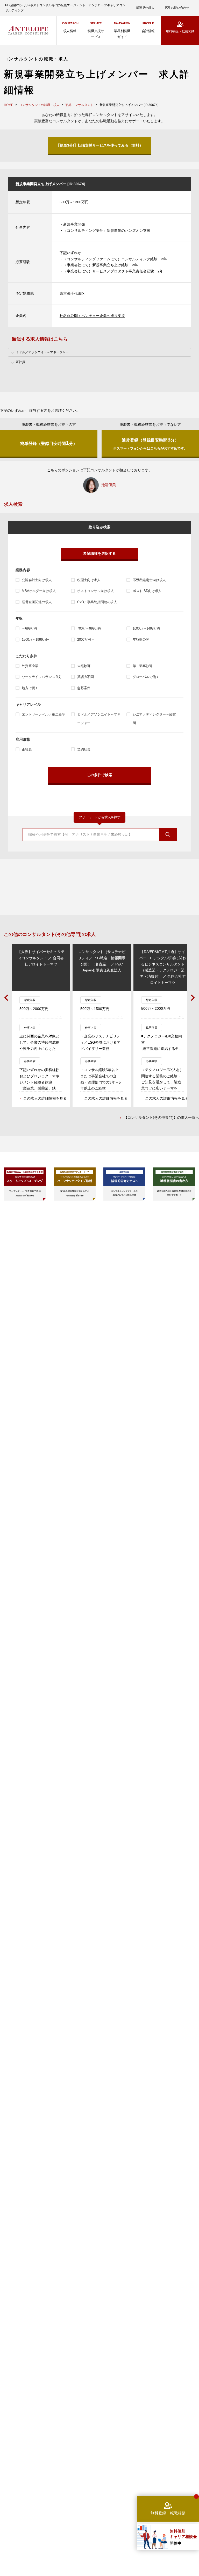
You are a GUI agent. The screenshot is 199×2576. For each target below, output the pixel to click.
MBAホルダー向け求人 (39, 591)
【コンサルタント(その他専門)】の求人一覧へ (161, 1117)
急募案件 (84, 688)
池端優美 (109, 485)
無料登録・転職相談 (180, 31)
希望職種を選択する (99, 553)
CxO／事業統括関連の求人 (97, 602)
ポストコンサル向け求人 (96, 591)
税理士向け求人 (89, 580)
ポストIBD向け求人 (147, 591)
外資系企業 (30, 666)
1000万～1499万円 (146, 628)
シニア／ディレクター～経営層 (154, 719)
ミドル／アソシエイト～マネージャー (99, 719)
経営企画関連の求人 (37, 602)
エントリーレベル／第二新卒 (43, 714)
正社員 (27, 749)
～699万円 (29, 628)
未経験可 (84, 666)
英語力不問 (86, 677)
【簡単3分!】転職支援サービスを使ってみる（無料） (100, 145)
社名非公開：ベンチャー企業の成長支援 (92, 316)
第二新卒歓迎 (143, 666)
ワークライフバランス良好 (42, 677)
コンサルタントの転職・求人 (39, 105)
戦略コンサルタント (80, 105)
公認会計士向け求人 (37, 580)
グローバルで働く (146, 677)
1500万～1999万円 (35, 640)
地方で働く (30, 688)
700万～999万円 (89, 628)
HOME (9, 105)
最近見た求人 (145, 8)
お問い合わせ (180, 8)
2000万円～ (86, 640)
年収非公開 (141, 640)
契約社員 (84, 749)
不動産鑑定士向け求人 (149, 580)
